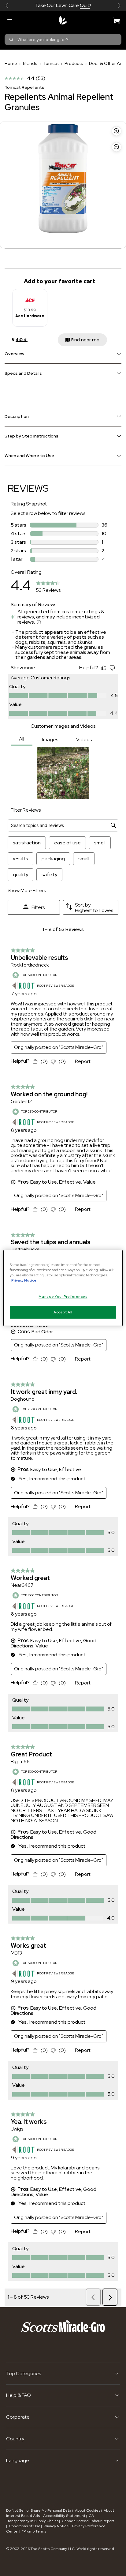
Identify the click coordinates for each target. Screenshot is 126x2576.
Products (74, 63)
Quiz (85, 5)
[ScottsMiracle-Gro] (63, 20)
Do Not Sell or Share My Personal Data (39, 2510)
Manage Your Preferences (63, 1296)
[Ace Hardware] (30, 298)
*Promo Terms (34, 2531)
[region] (63, 1288)
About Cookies (88, 2510)
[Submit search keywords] (11, 39)
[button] (7, 6)
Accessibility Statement (64, 2516)
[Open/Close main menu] (9, 20)
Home (11, 63)
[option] (30, 308)
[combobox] (63, 39)
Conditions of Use (25, 2526)
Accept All (63, 1312)
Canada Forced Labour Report (88, 2521)
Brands (30, 63)
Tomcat (51, 63)
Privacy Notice (56, 2526)
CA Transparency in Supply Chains (50, 2518)
